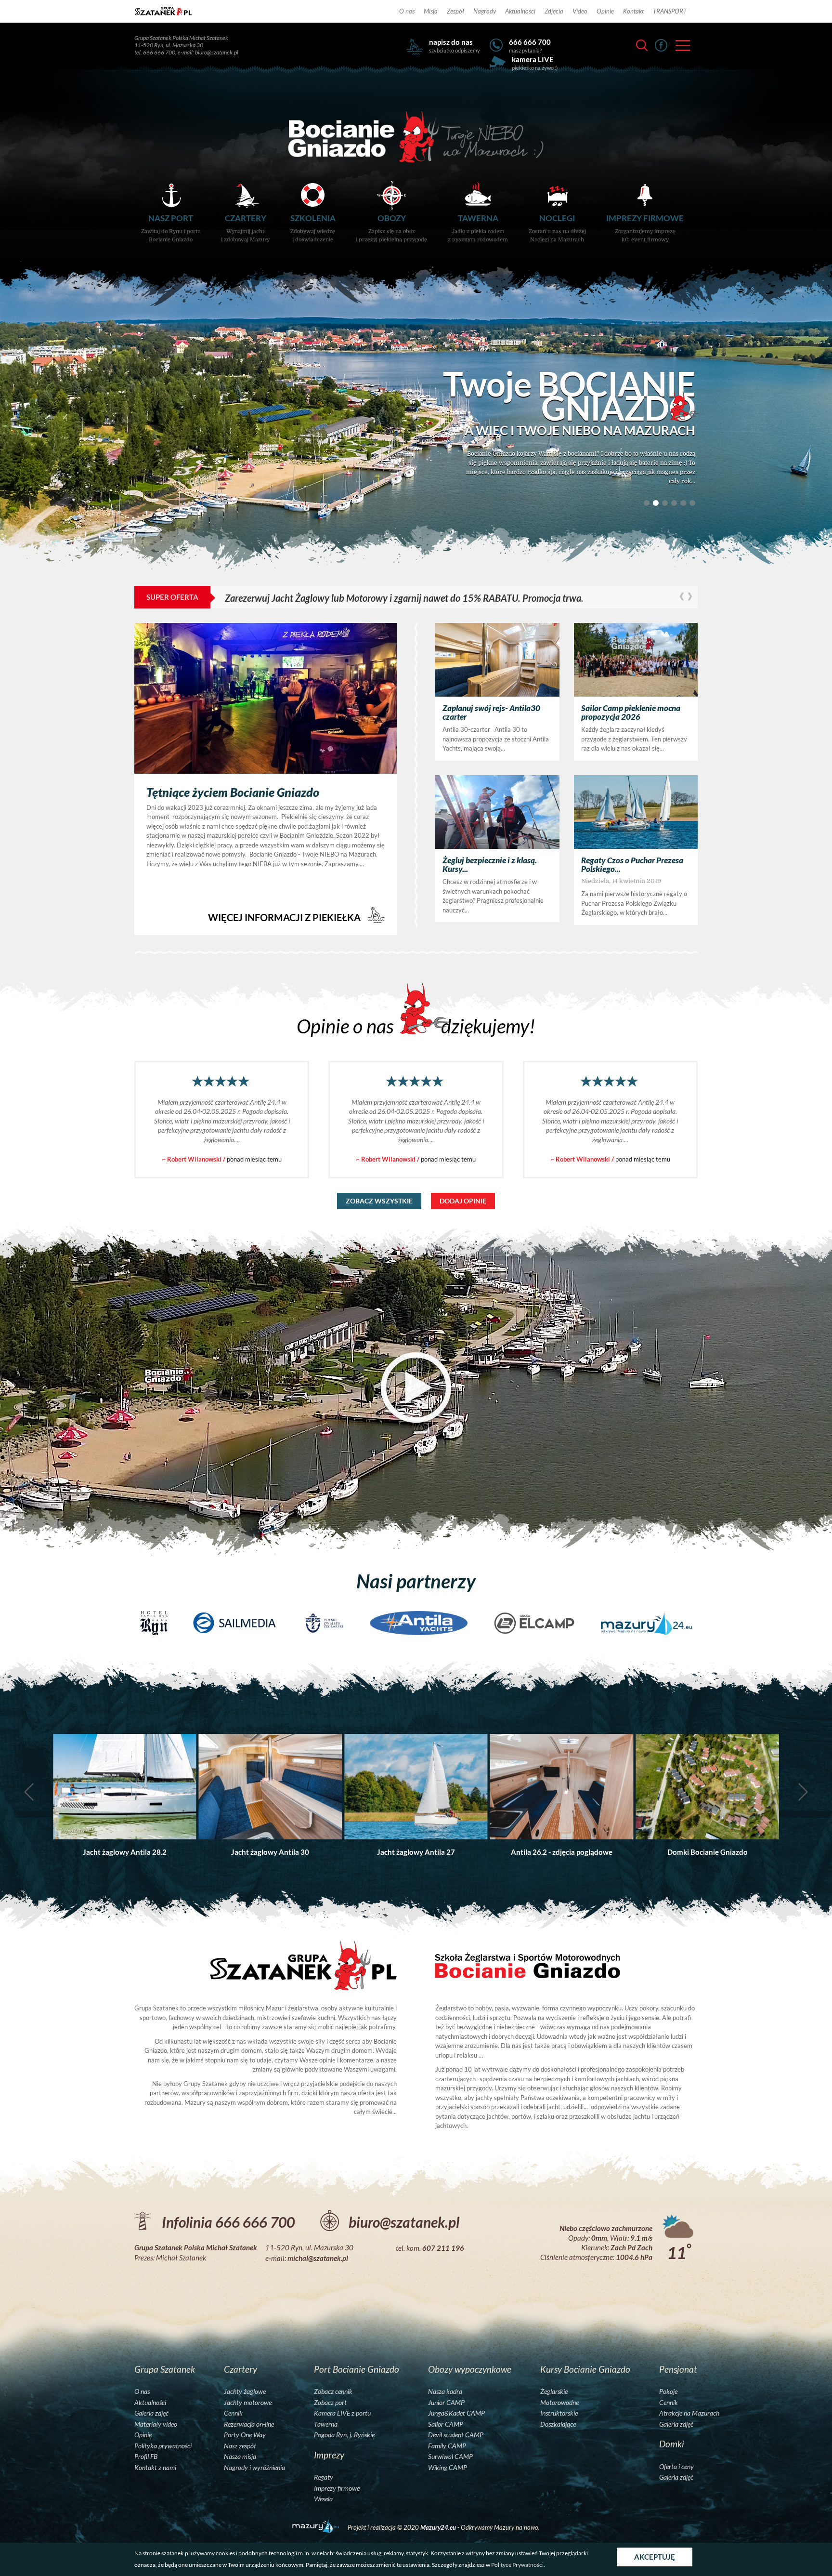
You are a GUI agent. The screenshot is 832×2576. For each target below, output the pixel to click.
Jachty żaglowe (245, 2391)
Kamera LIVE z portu (342, 2413)
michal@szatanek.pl (318, 2258)
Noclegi (557, 228)
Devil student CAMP (456, 2435)
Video (580, 11)
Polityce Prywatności (517, 2565)
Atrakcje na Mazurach (689, 2413)
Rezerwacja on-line (249, 2424)
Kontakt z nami (155, 2468)
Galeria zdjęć (151, 2413)
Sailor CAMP (446, 2424)
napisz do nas (451, 42)
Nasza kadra (445, 2391)
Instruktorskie (559, 2413)
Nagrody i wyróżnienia (254, 2468)
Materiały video (156, 2424)
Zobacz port (330, 2403)
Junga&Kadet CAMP (456, 2413)
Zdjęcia (554, 11)
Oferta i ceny (676, 2467)
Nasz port (171, 228)
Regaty (324, 2477)
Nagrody (485, 11)
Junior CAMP (446, 2403)
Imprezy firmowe (645, 228)
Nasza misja (240, 2457)
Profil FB (146, 2457)
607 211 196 (443, 2248)
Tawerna (478, 228)
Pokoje (668, 2391)
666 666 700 (530, 42)
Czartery (245, 228)
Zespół (455, 11)
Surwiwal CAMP (450, 2457)
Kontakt (633, 11)
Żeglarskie (554, 2391)
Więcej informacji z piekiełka (285, 917)
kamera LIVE (533, 59)
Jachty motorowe (248, 2403)
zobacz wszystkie (379, 1201)
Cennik (233, 2413)
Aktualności (520, 11)
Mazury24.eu (439, 2527)
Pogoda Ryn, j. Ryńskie (344, 2435)
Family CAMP (447, 2446)
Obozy (391, 228)
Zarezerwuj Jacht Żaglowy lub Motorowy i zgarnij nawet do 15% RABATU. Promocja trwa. (404, 598)
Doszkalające (558, 2424)
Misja (431, 11)
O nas (407, 11)
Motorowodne (559, 2403)
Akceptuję (655, 2557)
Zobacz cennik (333, 2391)
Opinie (605, 11)
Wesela (323, 2499)
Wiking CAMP (448, 2468)
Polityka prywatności (163, 2446)
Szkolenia (313, 228)
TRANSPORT (670, 11)
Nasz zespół (240, 2446)
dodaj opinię (463, 1201)
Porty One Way (245, 2435)
